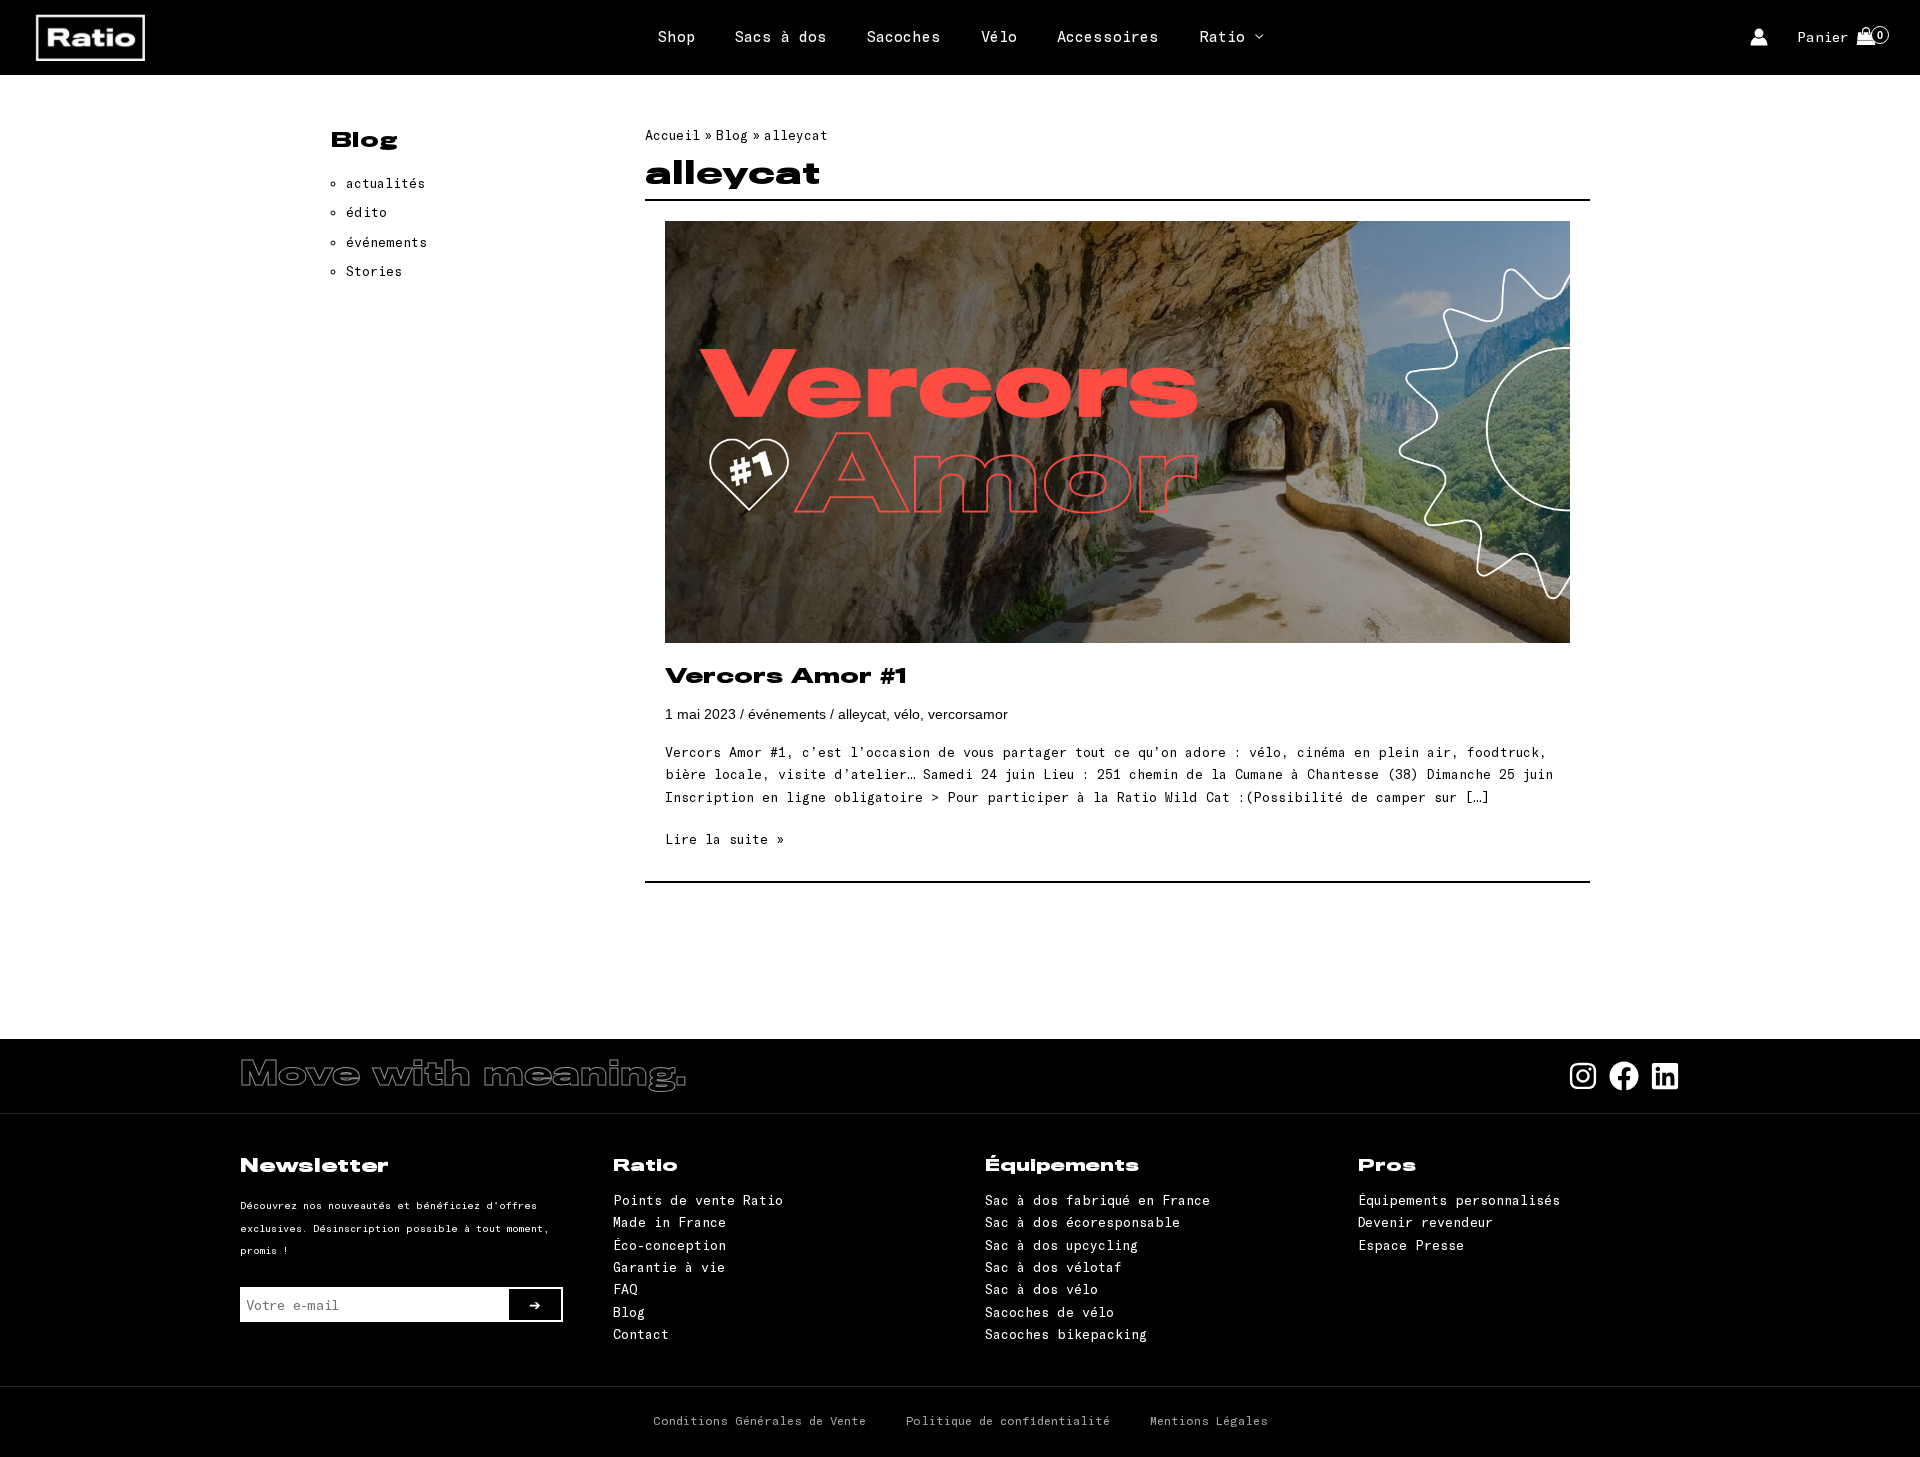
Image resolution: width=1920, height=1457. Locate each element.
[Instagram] (1583, 1076)
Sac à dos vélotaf (1053, 1267)
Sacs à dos (781, 36)
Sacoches (904, 36)
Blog (629, 1312)
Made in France (669, 1222)
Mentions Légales (1209, 1420)
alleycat (862, 714)
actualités (385, 183)
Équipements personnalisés (1459, 1200)
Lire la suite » (724, 840)
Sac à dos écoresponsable (1082, 1222)
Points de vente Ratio (698, 1200)
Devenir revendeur (1425, 1222)
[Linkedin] (1665, 1076)
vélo (907, 714)
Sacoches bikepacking (1066, 1334)
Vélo (999, 36)
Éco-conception (669, 1245)
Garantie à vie (669, 1267)
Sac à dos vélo (1041, 1289)
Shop (676, 36)
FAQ (625, 1289)
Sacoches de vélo (1049, 1312)
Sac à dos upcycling (1061, 1245)
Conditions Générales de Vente (759, 1420)
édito (366, 212)
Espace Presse (1411, 1245)
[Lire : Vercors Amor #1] (1117, 430)
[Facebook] (1624, 1076)
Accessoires (1108, 36)
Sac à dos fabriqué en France (1097, 1200)
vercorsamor (968, 714)
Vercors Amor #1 (786, 677)
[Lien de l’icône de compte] (1759, 37)
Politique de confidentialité (1008, 1420)
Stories (374, 271)
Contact (641, 1334)
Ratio (1222, 36)
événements (386, 242)
